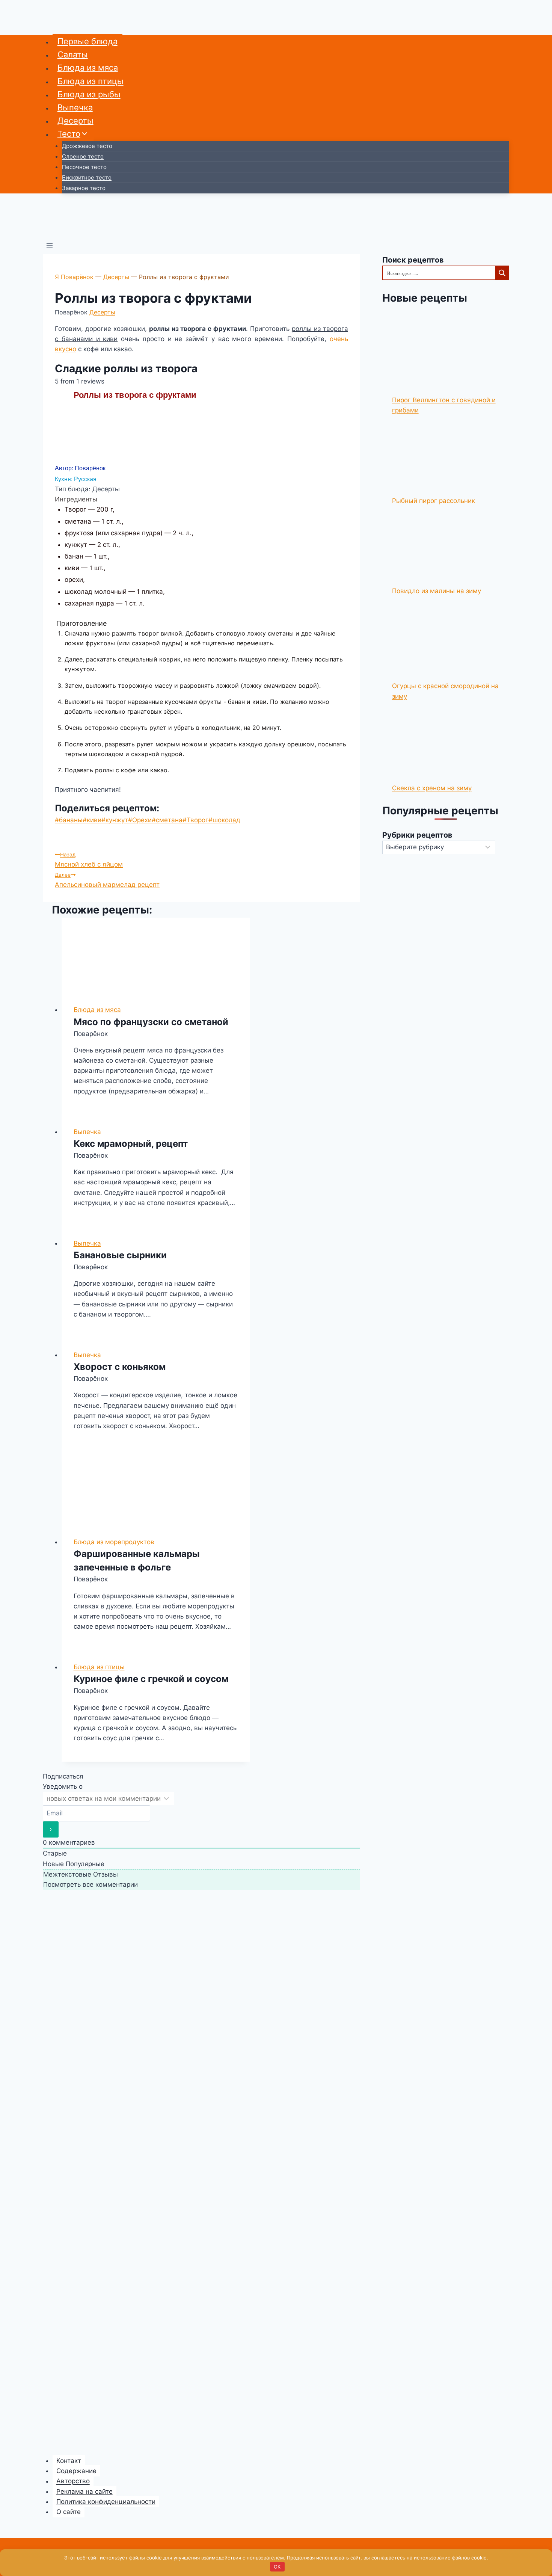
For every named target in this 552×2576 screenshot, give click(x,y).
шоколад (224, 820)
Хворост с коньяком (120, 1367)
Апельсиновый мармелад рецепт (107, 880)
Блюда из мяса (88, 68)
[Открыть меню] (50, 246)
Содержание (76, 2471)
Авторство (73, 2481)
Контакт (69, 2461)
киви (92, 820)
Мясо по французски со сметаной (151, 1022)
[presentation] (156, 955)
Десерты (75, 121)
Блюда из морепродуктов (114, 1542)
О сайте (69, 2512)
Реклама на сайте (84, 2491)
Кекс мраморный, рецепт (131, 1144)
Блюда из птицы (90, 81)
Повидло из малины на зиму (437, 591)
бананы (69, 820)
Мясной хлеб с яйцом (89, 860)
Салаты (73, 54)
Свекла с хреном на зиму (432, 788)
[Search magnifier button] (502, 273)
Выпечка (75, 107)
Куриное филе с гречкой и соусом (151, 1679)
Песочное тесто (84, 167)
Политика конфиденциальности (106, 2502)
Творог (195, 820)
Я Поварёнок (74, 277)
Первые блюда (87, 41)
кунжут (115, 820)
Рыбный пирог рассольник (434, 501)
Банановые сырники (120, 1255)
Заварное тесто (84, 188)
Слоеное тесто (83, 156)
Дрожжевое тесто (87, 146)
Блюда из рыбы (89, 94)
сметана (167, 820)
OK (277, 2567)
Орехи (140, 820)
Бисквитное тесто (87, 177)
